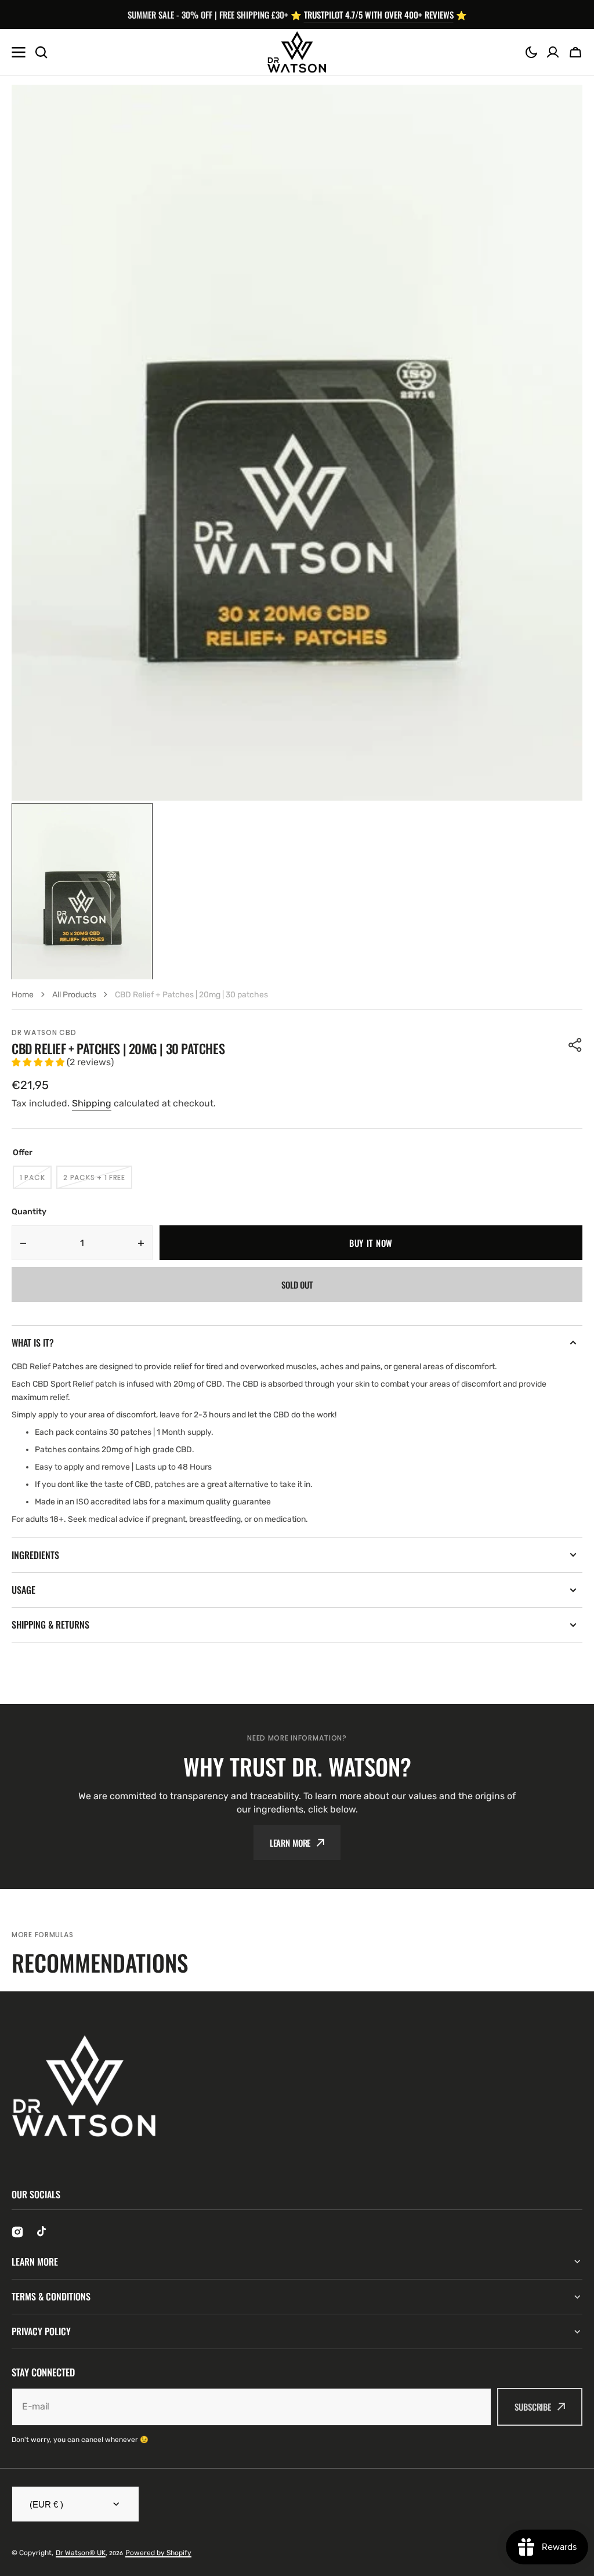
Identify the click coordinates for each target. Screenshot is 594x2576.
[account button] (553, 52)
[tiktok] (43, 2232)
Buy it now (371, 1243)
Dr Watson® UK (81, 2553)
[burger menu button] (19, 52)
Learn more (290, 1843)
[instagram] (17, 2232)
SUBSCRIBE (533, 2407)
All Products (74, 995)
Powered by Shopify (158, 2553)
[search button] (41, 52)
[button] (531, 52)
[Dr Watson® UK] (297, 52)
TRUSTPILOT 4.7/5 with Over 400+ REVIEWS (379, 15)
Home (23, 995)
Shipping (92, 1103)
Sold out (297, 1285)
